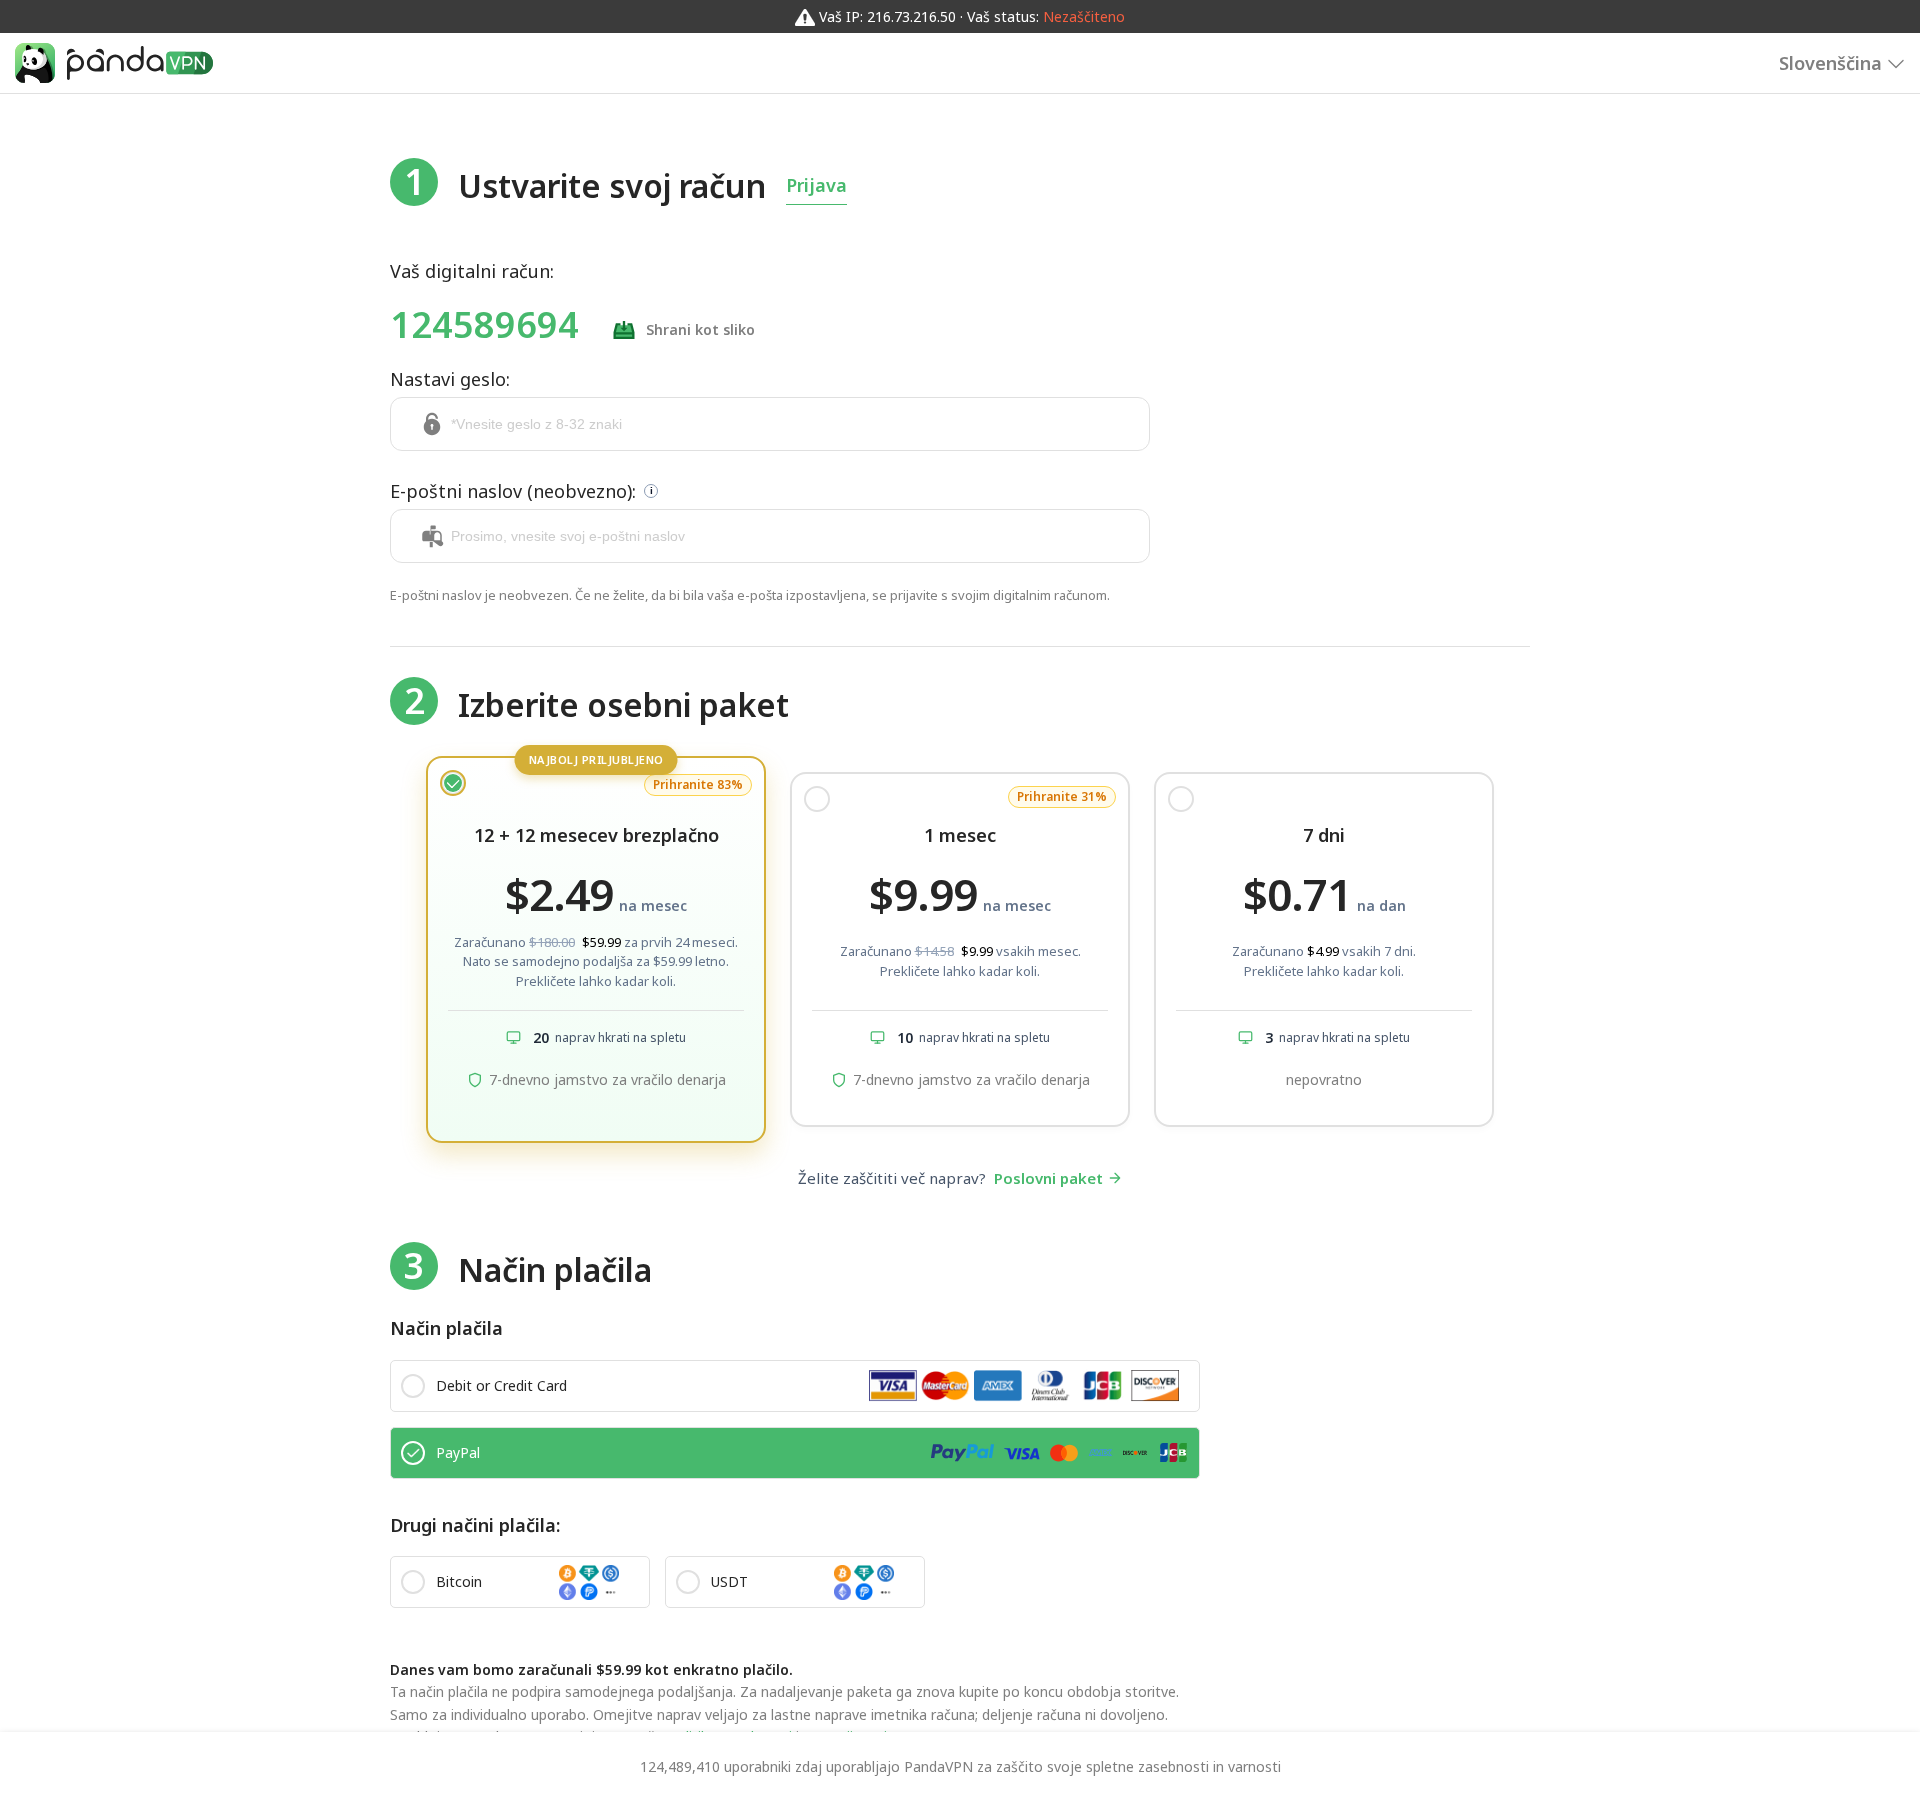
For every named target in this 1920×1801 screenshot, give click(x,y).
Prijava (816, 185)
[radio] (596, 949)
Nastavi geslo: (450, 379)
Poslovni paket (1048, 1178)
